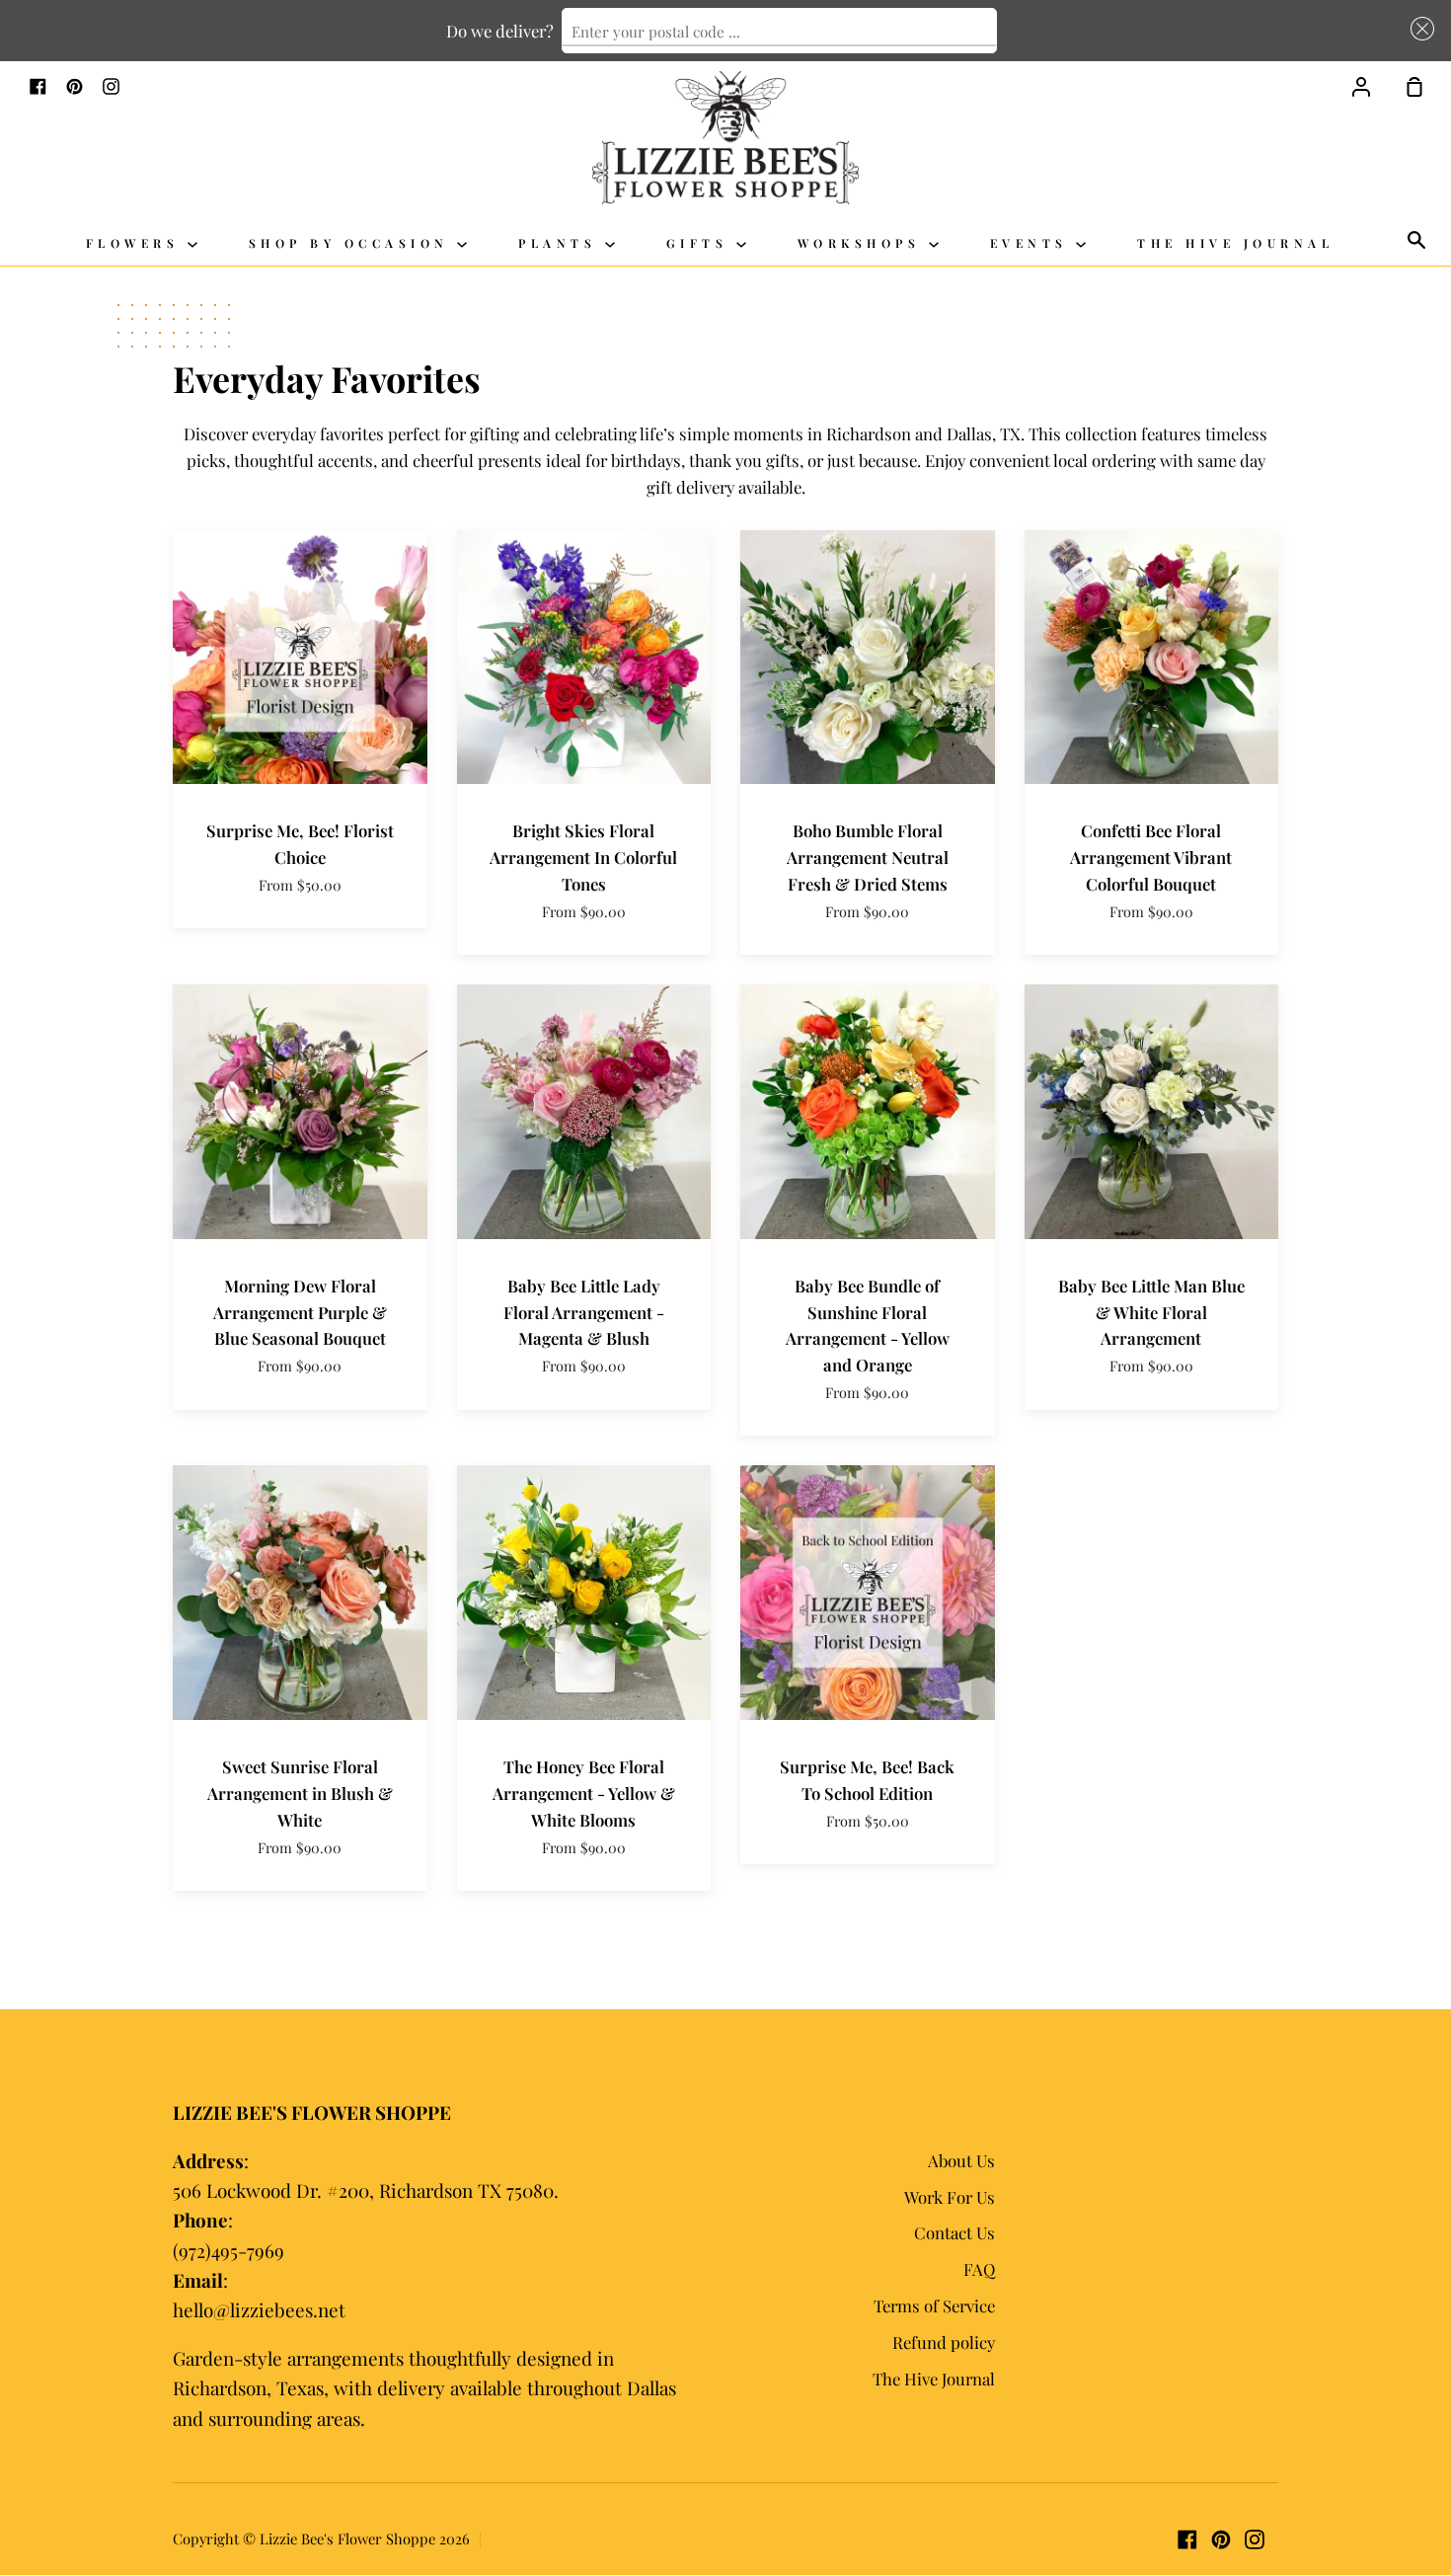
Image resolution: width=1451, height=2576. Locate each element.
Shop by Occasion (353, 243)
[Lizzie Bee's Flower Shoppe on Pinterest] (1221, 2539)
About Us (961, 2160)
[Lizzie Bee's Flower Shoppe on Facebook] (1187, 2539)
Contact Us (955, 2232)
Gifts (701, 243)
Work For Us (950, 2197)
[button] (1418, 28)
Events (1033, 243)
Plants (562, 243)
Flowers (137, 243)
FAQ (979, 2269)
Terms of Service (934, 2305)
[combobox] (779, 31)
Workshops (863, 243)
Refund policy (944, 2342)
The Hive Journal (1235, 243)
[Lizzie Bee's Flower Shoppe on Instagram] (1255, 2539)
